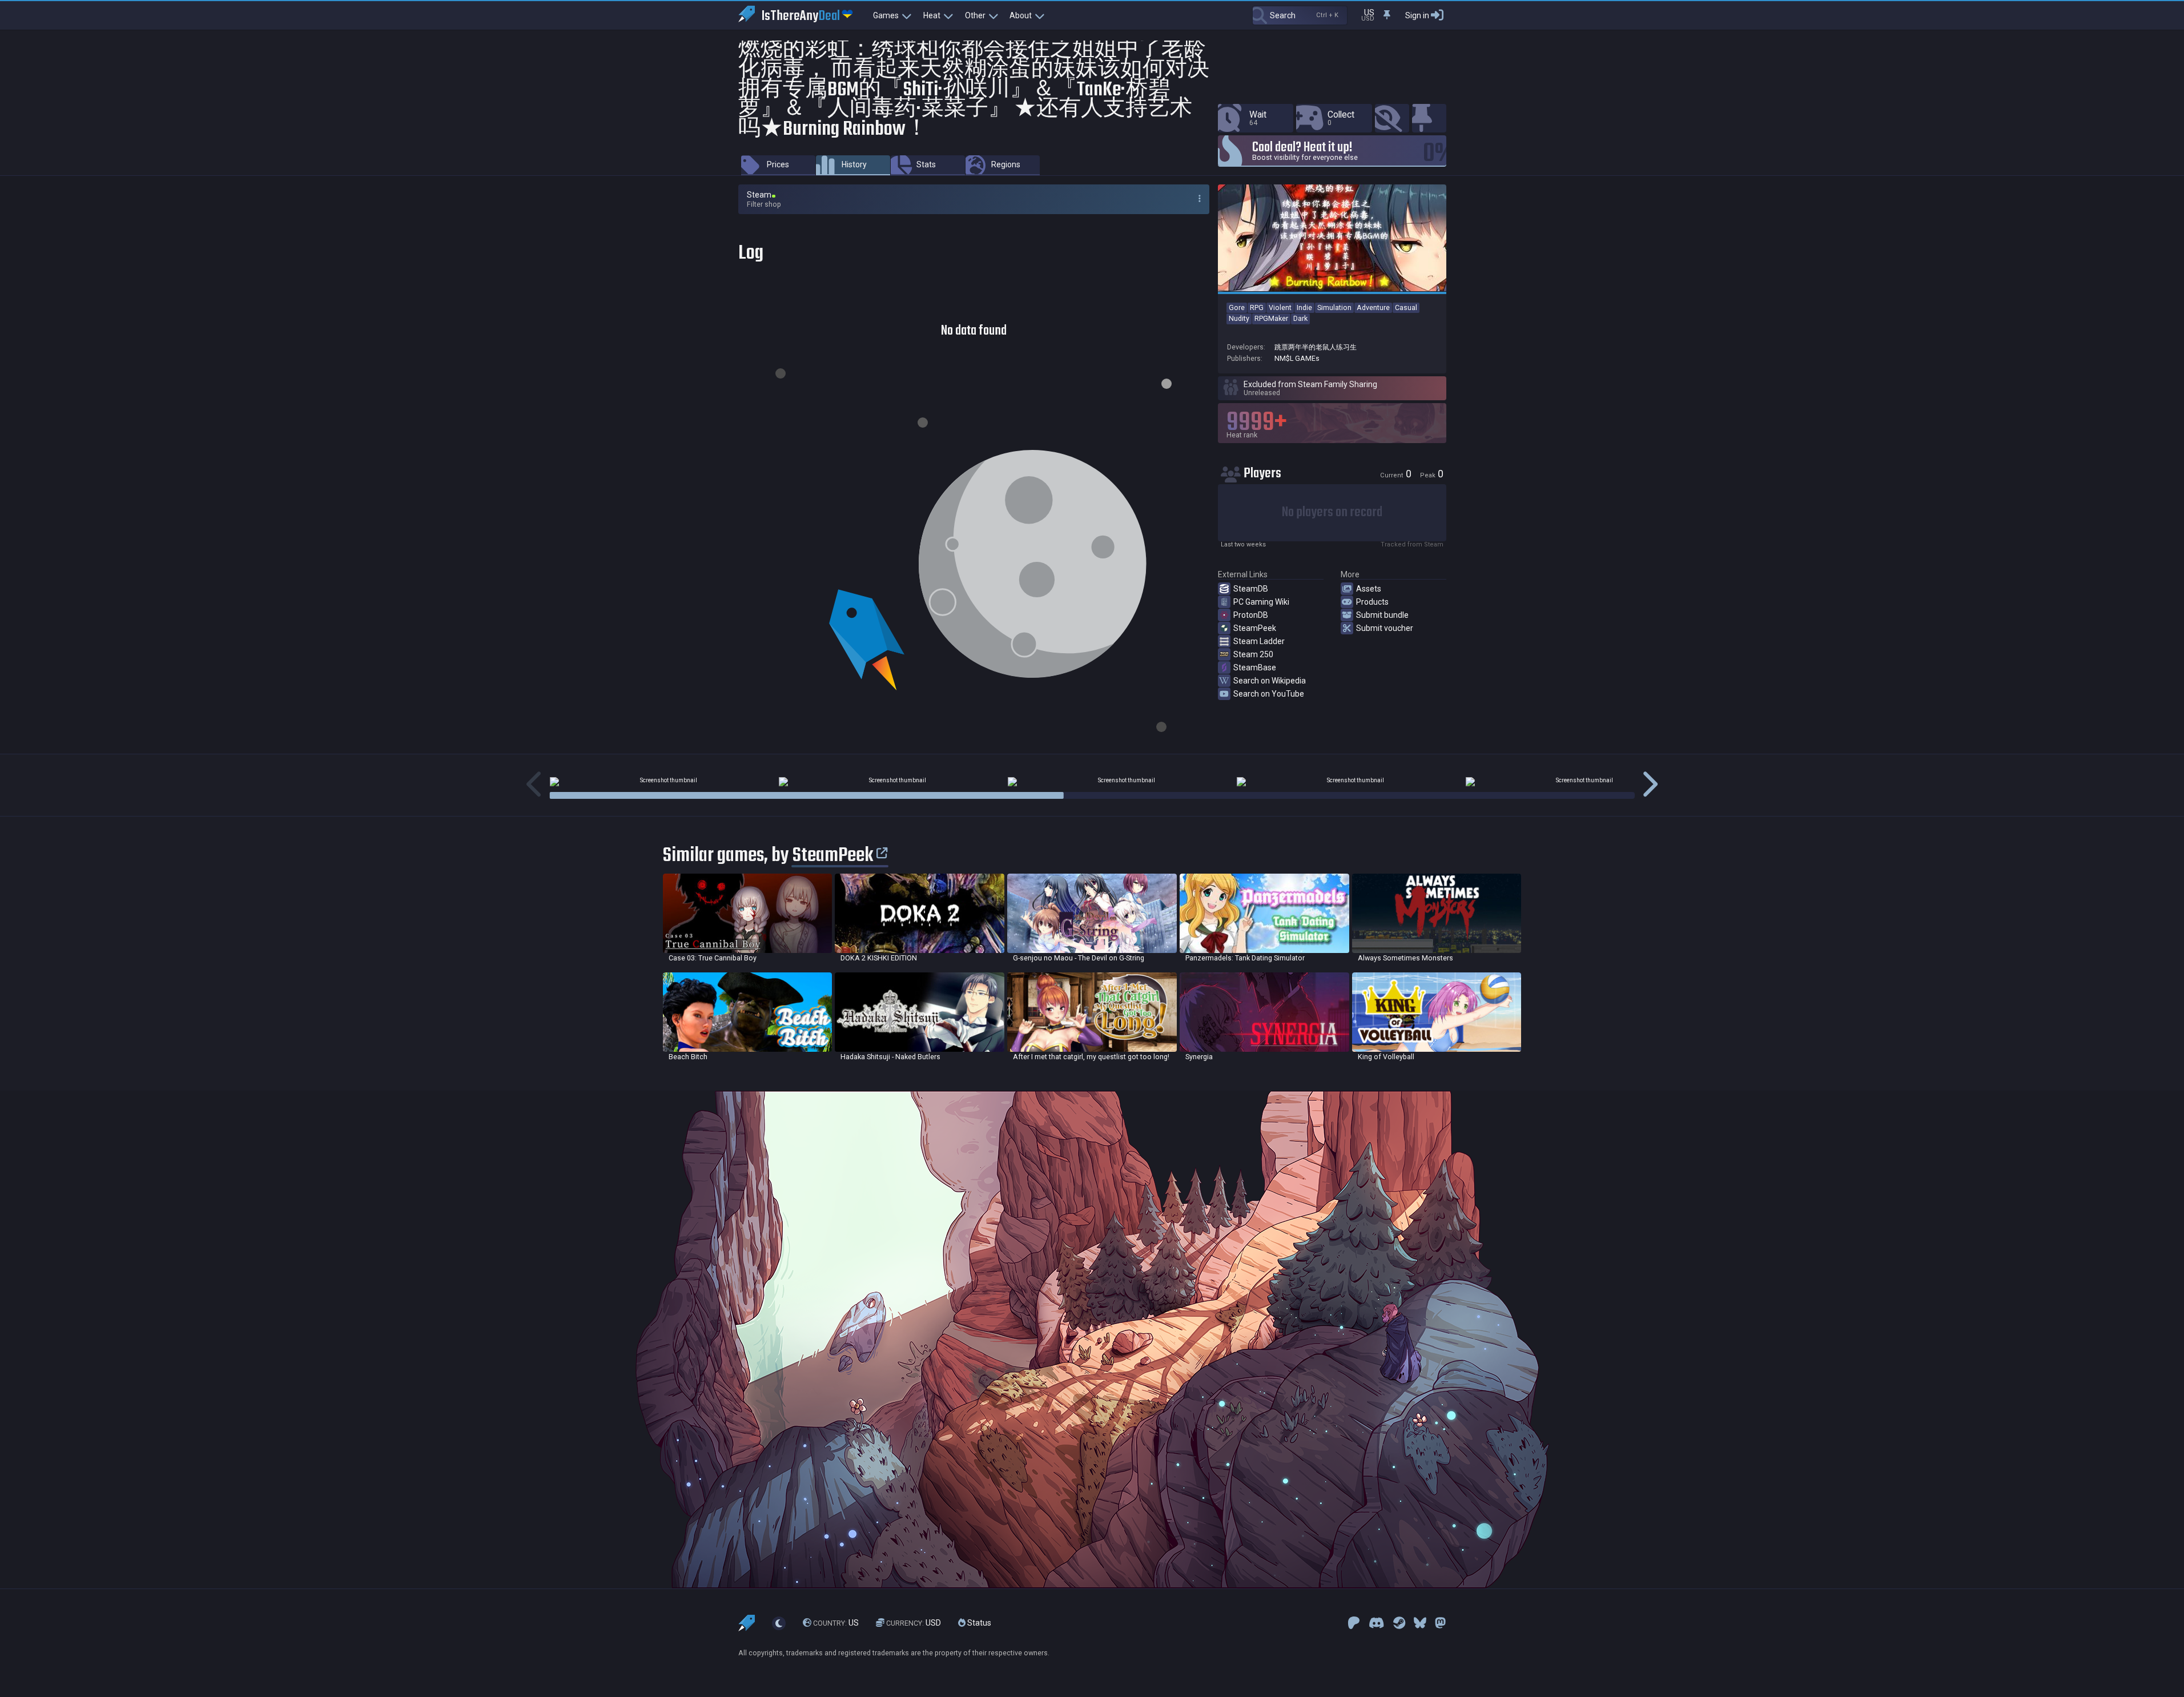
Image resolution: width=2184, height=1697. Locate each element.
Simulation (1334, 307)
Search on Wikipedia (1270, 681)
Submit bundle (1382, 615)
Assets (1369, 589)
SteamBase (1255, 667)
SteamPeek (1255, 628)
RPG (1257, 307)
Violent (1280, 307)
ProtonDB (1251, 615)
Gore (1237, 307)
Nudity (1239, 318)
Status (978, 1623)
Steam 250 (1253, 654)
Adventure (1373, 307)
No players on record (1332, 512)
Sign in (1417, 15)
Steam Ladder (1259, 641)
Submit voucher (1385, 628)
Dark (1300, 318)
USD (914, 1623)
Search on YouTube (1269, 694)
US (836, 1623)
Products (1372, 602)
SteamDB (1251, 589)
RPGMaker (1271, 318)
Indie (1304, 307)
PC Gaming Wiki (1261, 602)
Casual (1406, 307)
